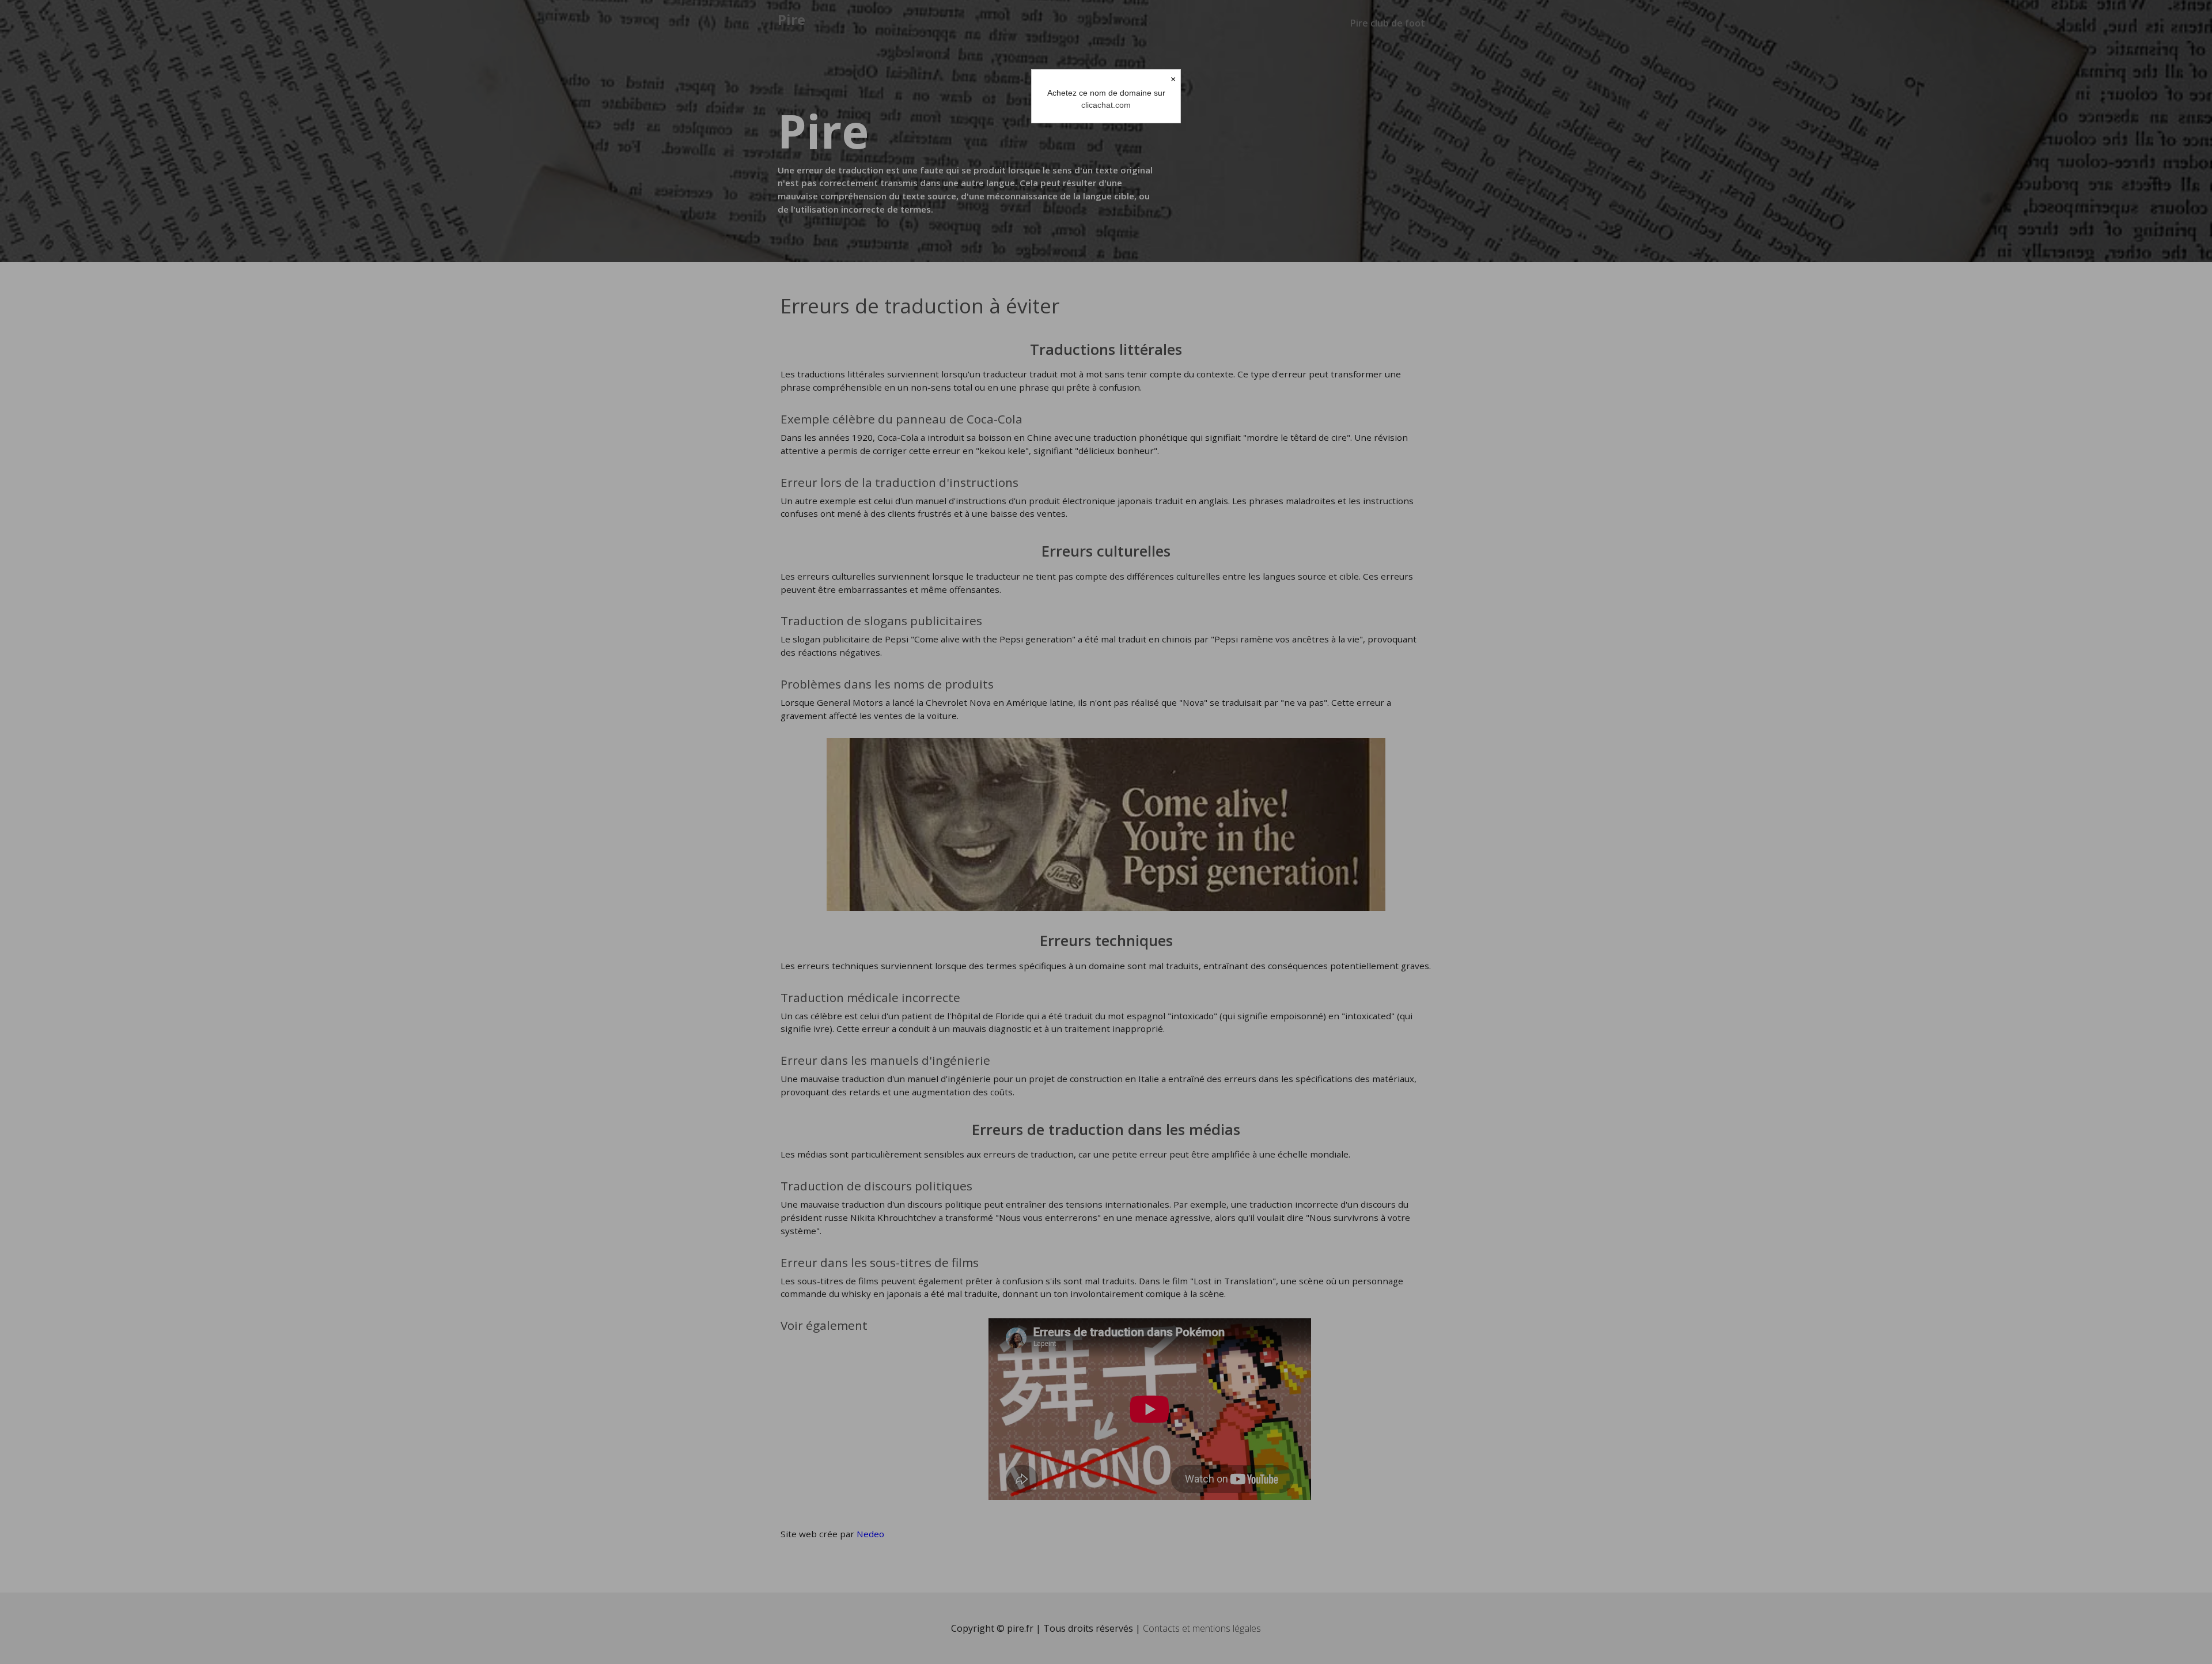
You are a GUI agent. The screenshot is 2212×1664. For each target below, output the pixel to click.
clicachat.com (1106, 105)
